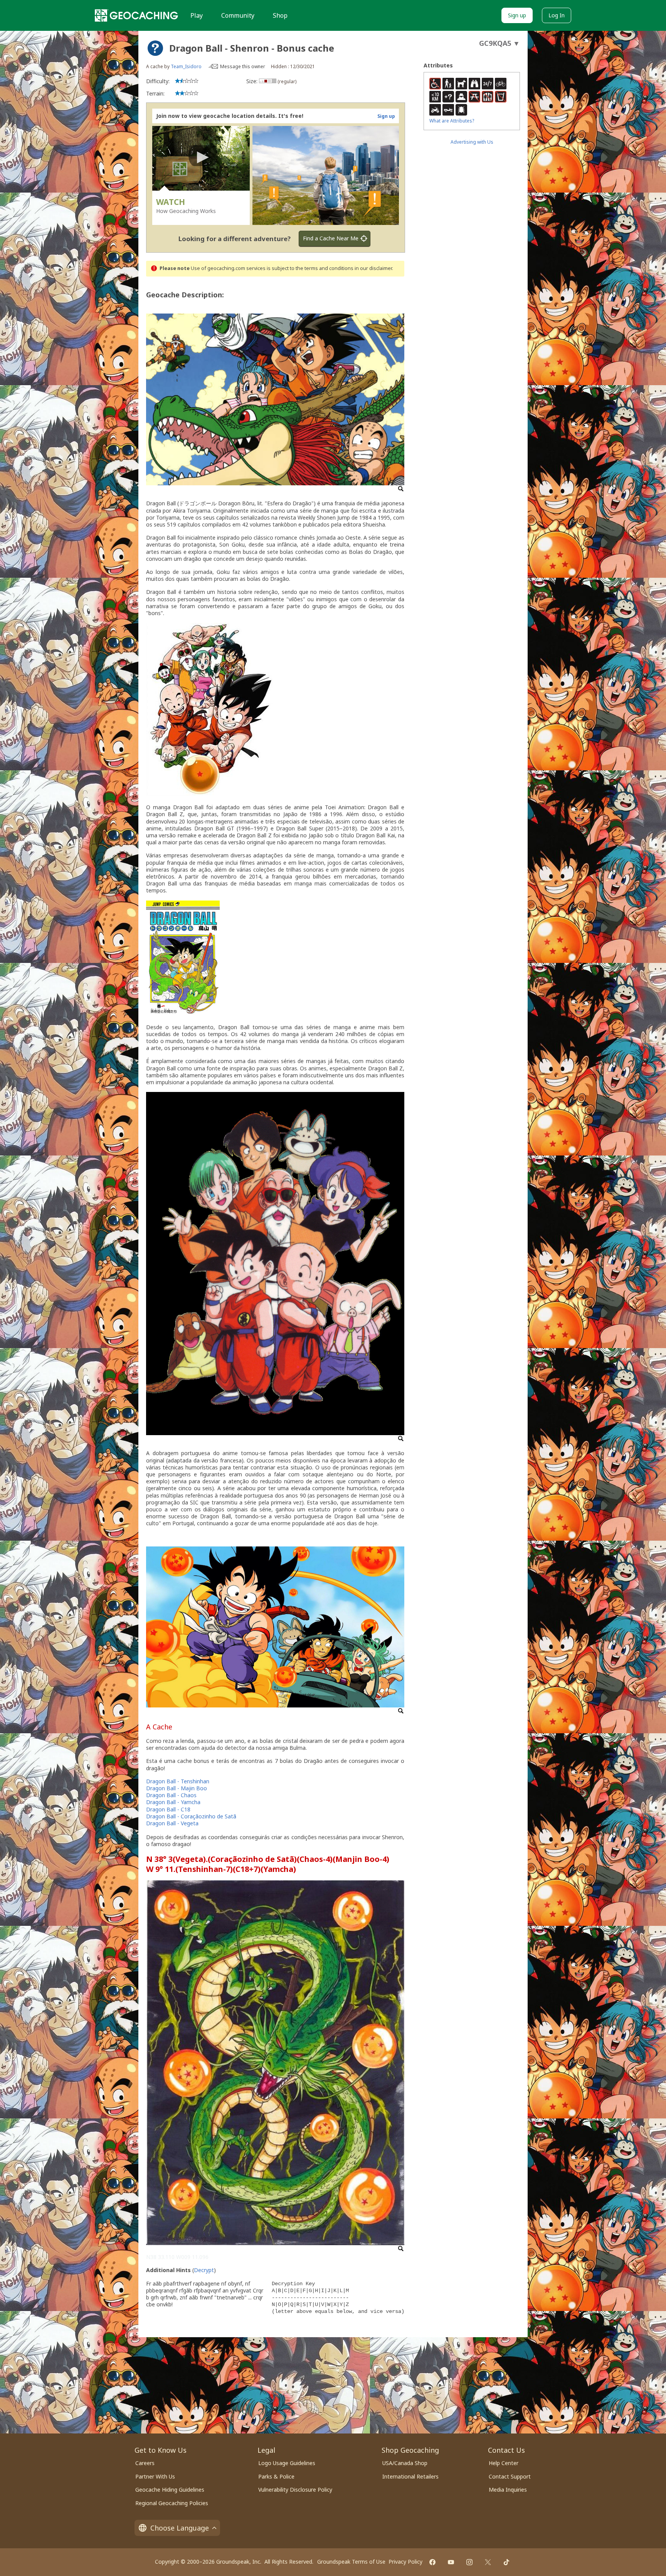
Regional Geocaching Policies (172, 2503)
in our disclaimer (373, 268)
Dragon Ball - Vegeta (172, 1823)
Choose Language (180, 2528)
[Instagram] (469, 2562)
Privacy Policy (405, 2562)
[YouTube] (451, 2562)
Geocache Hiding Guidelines (170, 2490)
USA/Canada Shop (405, 2463)
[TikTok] (506, 2562)
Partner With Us (155, 2476)
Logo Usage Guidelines (287, 2463)
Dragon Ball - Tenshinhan (178, 1781)
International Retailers (410, 2476)
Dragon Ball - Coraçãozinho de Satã (191, 1816)
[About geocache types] (155, 48)
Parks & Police (276, 2476)
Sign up (517, 15)
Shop (280, 15)
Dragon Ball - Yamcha (173, 1802)
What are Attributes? (452, 121)
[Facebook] (432, 2562)
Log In (557, 15)
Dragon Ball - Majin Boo (177, 1788)
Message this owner (243, 66)
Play (197, 15)
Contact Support (510, 2476)
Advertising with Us (472, 142)
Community (238, 15)
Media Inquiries (508, 2490)
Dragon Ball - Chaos (171, 1795)
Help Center (504, 2463)
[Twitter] (488, 2562)
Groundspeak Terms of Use (351, 2562)
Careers (145, 2463)
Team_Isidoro (186, 66)
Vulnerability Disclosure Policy (295, 2490)
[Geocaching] (136, 15)
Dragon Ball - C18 (168, 1809)
